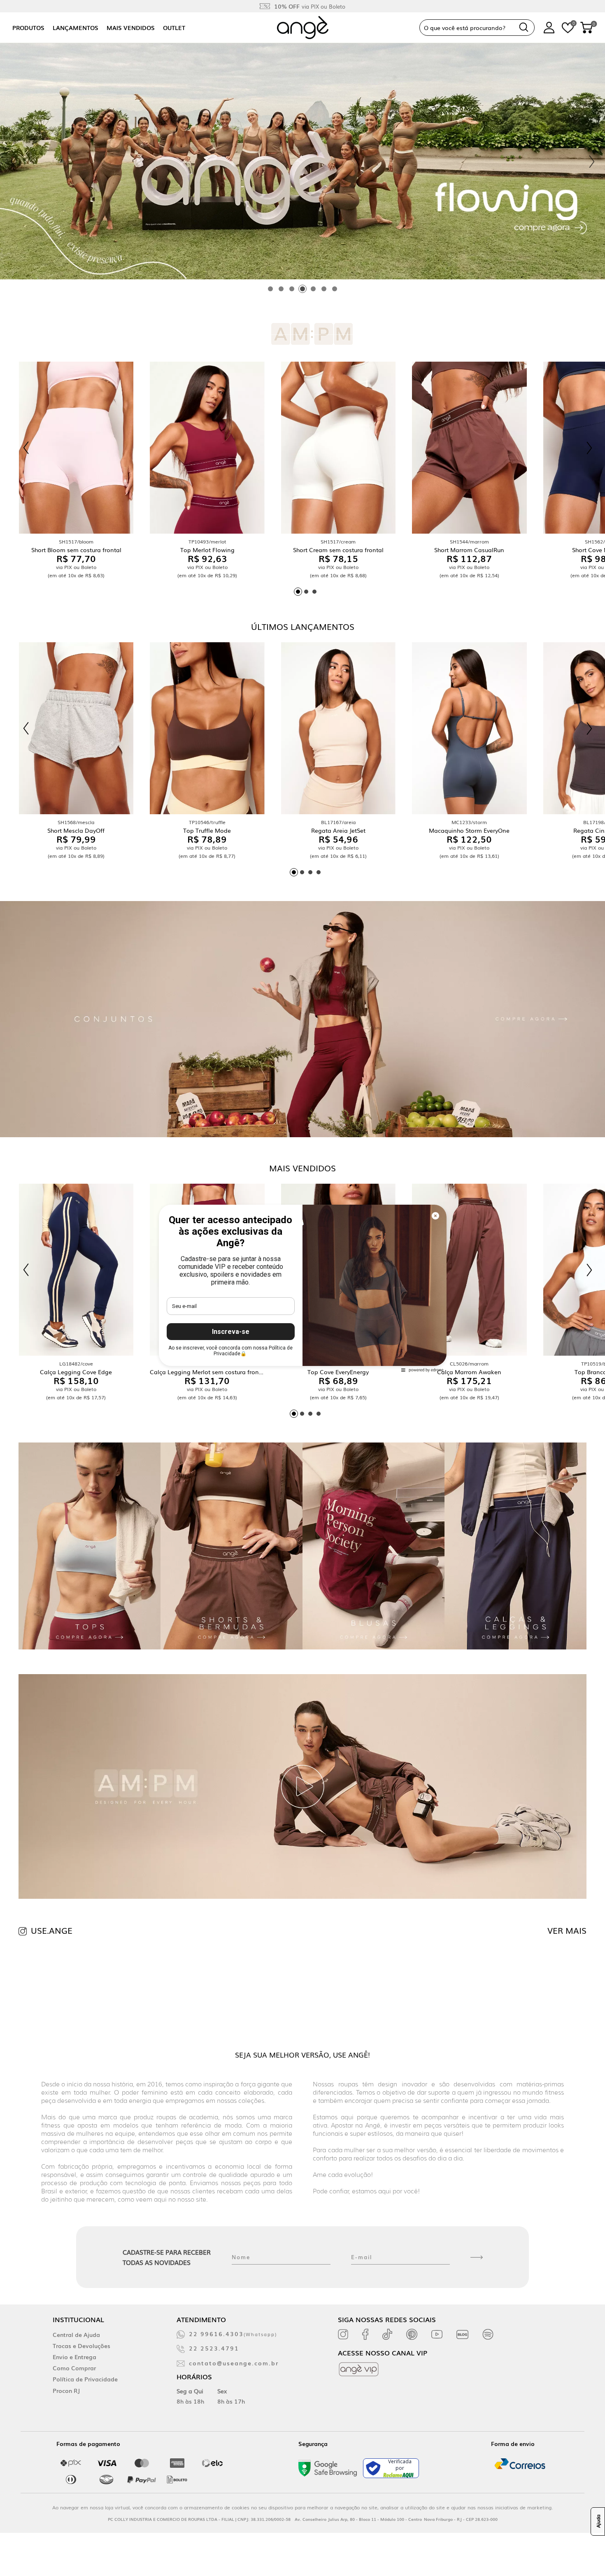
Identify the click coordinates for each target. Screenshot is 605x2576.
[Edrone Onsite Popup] (302, 1288)
